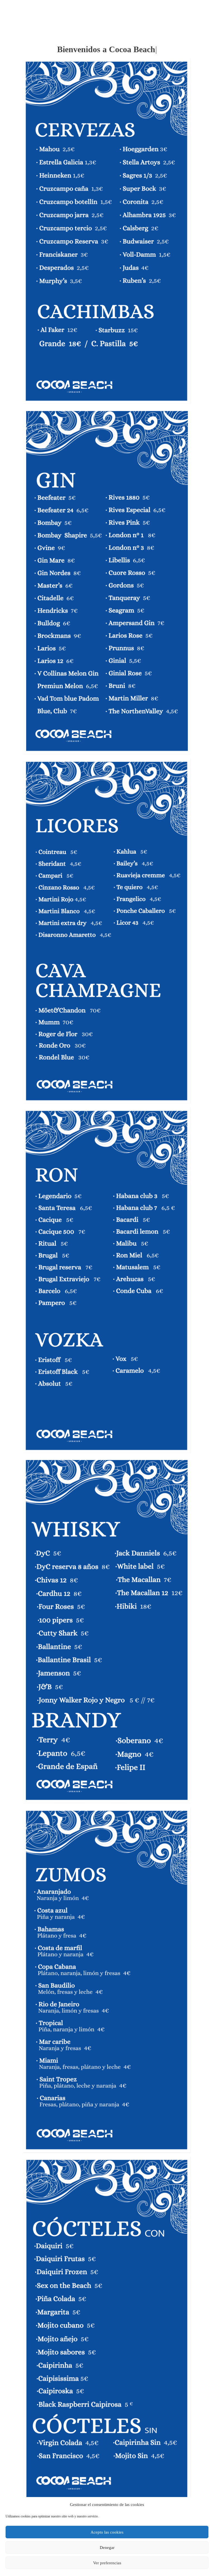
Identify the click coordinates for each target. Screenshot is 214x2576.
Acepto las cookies (107, 2532)
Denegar (107, 2548)
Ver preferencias (107, 2563)
